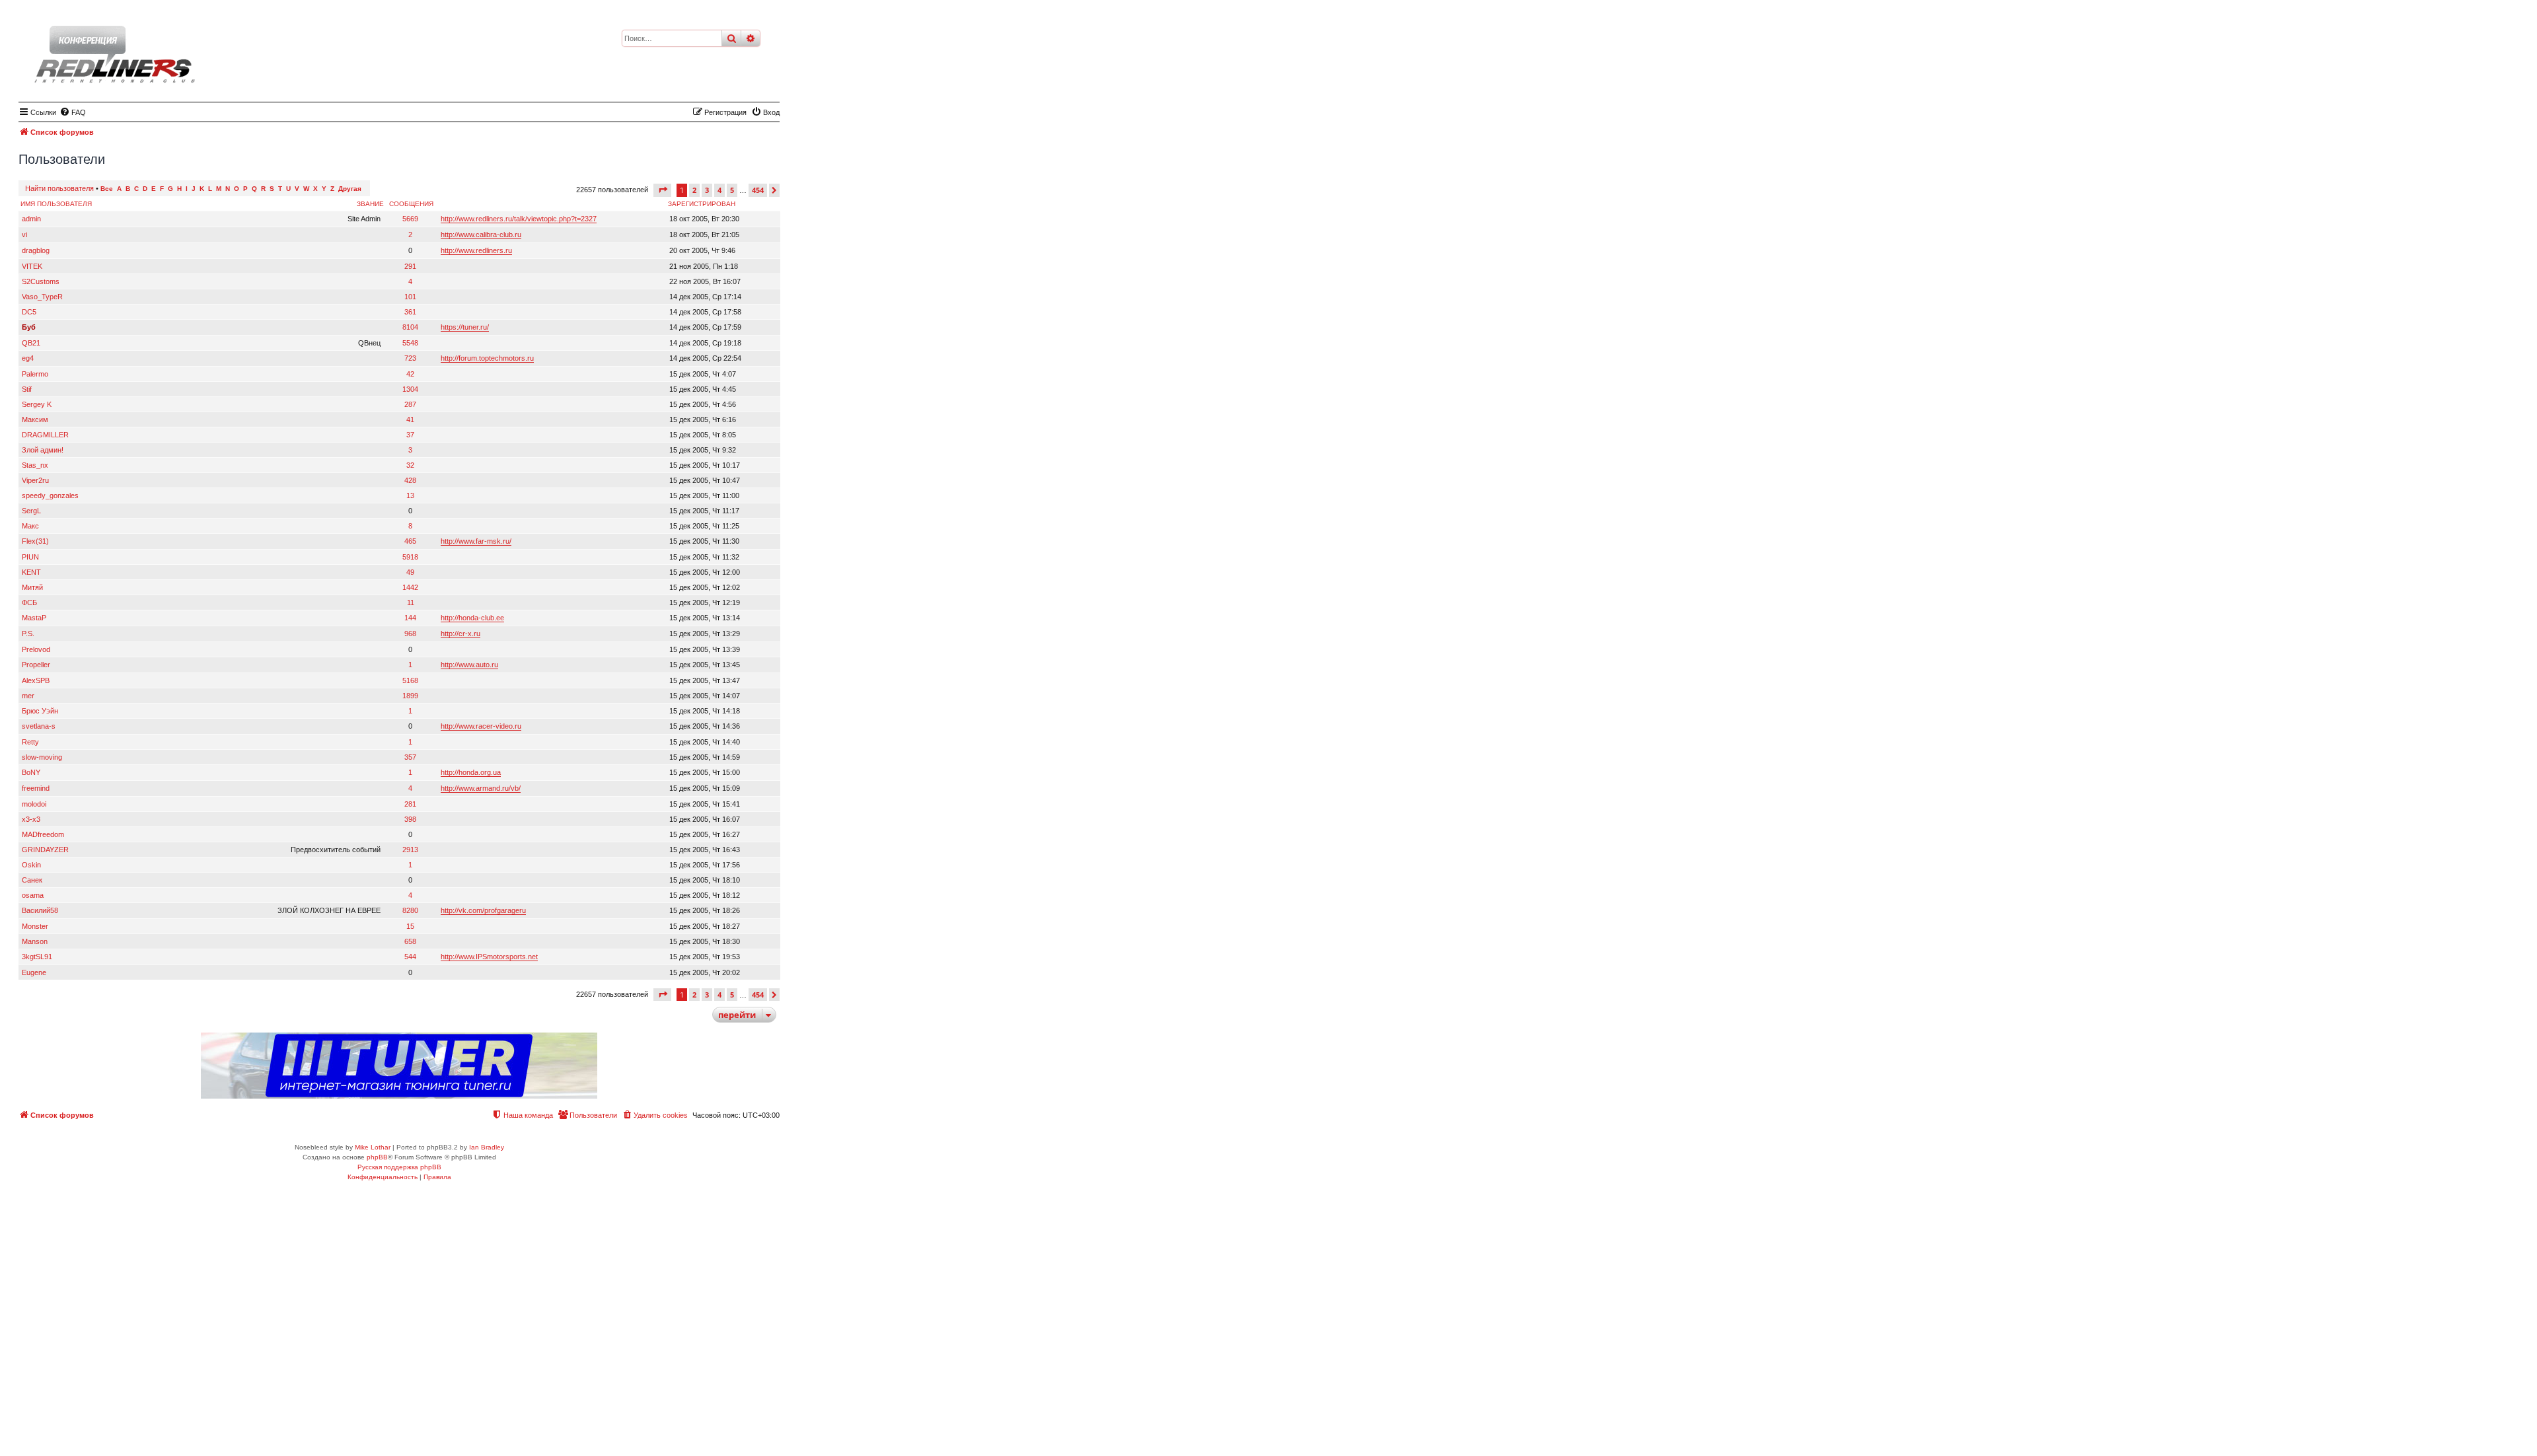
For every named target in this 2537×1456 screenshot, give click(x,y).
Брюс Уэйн (40, 711)
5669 (410, 219)
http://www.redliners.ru (476, 250)
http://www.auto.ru (469, 665)
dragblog (36, 250)
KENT (31, 572)
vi (24, 235)
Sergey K (37, 404)
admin (31, 219)
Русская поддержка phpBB (399, 1167)
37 (410, 435)
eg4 (28, 358)
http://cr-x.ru (460, 634)
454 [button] (758, 190)
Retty (30, 742)
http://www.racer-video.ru (481, 726)
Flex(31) (35, 541)
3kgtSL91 (37, 957)
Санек (32, 880)
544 (410, 957)
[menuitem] (73, 112)
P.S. (28, 634)
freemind (36, 788)
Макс (30, 526)
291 (410, 266)
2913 (410, 850)
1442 (410, 587)
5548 (410, 343)
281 (410, 804)
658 (410, 941)
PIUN (30, 557)
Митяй (32, 587)
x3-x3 (31, 819)
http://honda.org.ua (471, 772)
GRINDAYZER (45, 850)
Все (107, 189)
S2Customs (41, 281)
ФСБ (29, 602)
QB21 (31, 343)
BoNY (31, 772)
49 (410, 572)
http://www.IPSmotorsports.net (489, 957)
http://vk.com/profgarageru (483, 910)
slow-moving (42, 757)
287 (410, 404)
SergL (31, 511)
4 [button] (719, 190)
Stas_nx (35, 465)
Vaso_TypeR (42, 297)
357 (410, 757)
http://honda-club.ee (472, 618)
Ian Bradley (487, 1147)
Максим (35, 419)
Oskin (31, 865)
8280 (410, 910)
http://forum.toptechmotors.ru (487, 358)
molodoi (34, 804)
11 (411, 602)
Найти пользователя (59, 188)
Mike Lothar (373, 1147)
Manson (35, 941)
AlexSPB (36, 680)
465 (410, 541)
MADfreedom (43, 834)
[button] (662, 190)
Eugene (34, 972)
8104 (410, 327)
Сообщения (411, 204)
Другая (350, 189)
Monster (35, 926)
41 (410, 419)
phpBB (377, 1157)
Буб (29, 327)
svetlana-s (39, 726)
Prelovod (36, 649)
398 (410, 819)
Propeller (36, 665)
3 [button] (707, 190)
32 (410, 465)
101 (410, 297)
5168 (410, 680)
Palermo (35, 374)
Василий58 (40, 910)
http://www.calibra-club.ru (481, 235)
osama (33, 895)
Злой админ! (43, 450)
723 (410, 358)
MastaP (34, 618)
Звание (370, 204)
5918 (410, 557)
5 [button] (732, 190)
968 (410, 634)
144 (410, 618)
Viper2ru (35, 480)
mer (28, 696)
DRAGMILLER (45, 435)
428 (410, 480)
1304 (410, 389)
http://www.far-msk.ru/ (476, 541)
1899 (410, 696)
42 (410, 374)
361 (410, 312)
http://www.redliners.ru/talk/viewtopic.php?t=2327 (519, 219)
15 (410, 926)
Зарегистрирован (702, 204)
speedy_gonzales (50, 495)
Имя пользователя (56, 204)
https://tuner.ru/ (465, 327)
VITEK (32, 266)
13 (410, 495)
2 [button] (694, 190)
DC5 (29, 312)
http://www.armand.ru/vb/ (481, 788)
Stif (27, 389)
